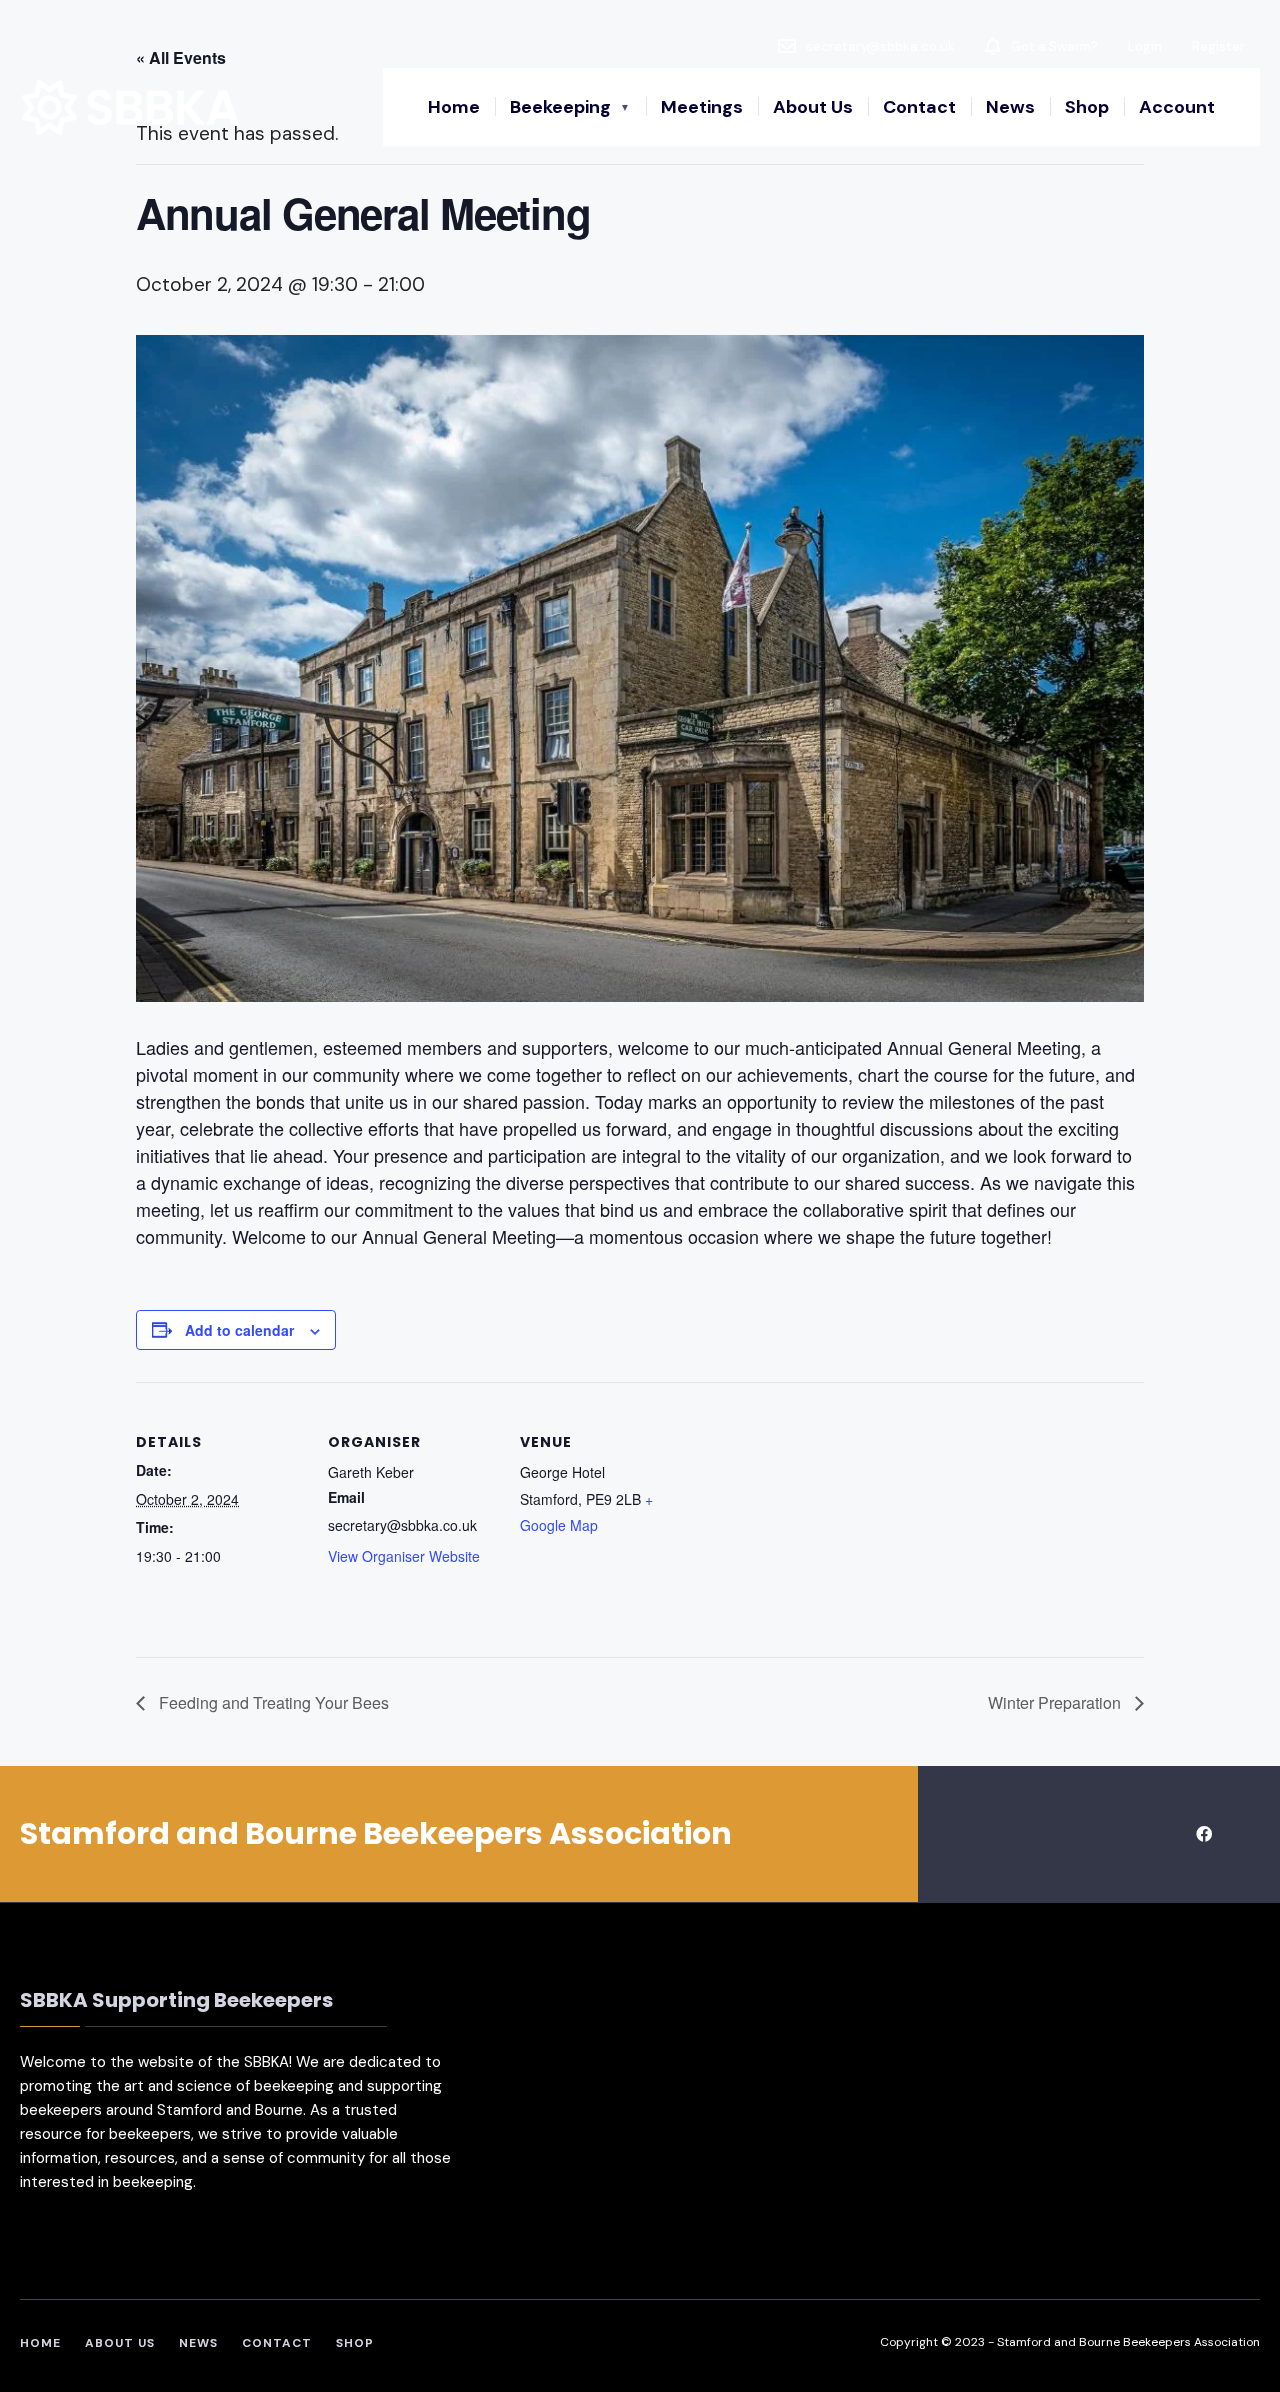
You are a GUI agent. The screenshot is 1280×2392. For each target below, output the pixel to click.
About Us (813, 107)
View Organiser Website (404, 1556)
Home (454, 107)
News (1010, 107)
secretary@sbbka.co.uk (879, 46)
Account (1177, 107)
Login (1145, 46)
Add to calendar (239, 1330)
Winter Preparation (1056, 1702)
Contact (919, 107)
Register (1218, 46)
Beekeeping (560, 107)
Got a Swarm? (1053, 46)
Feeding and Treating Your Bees (272, 1702)
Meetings (702, 107)
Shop (1087, 107)
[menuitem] (570, 107)
